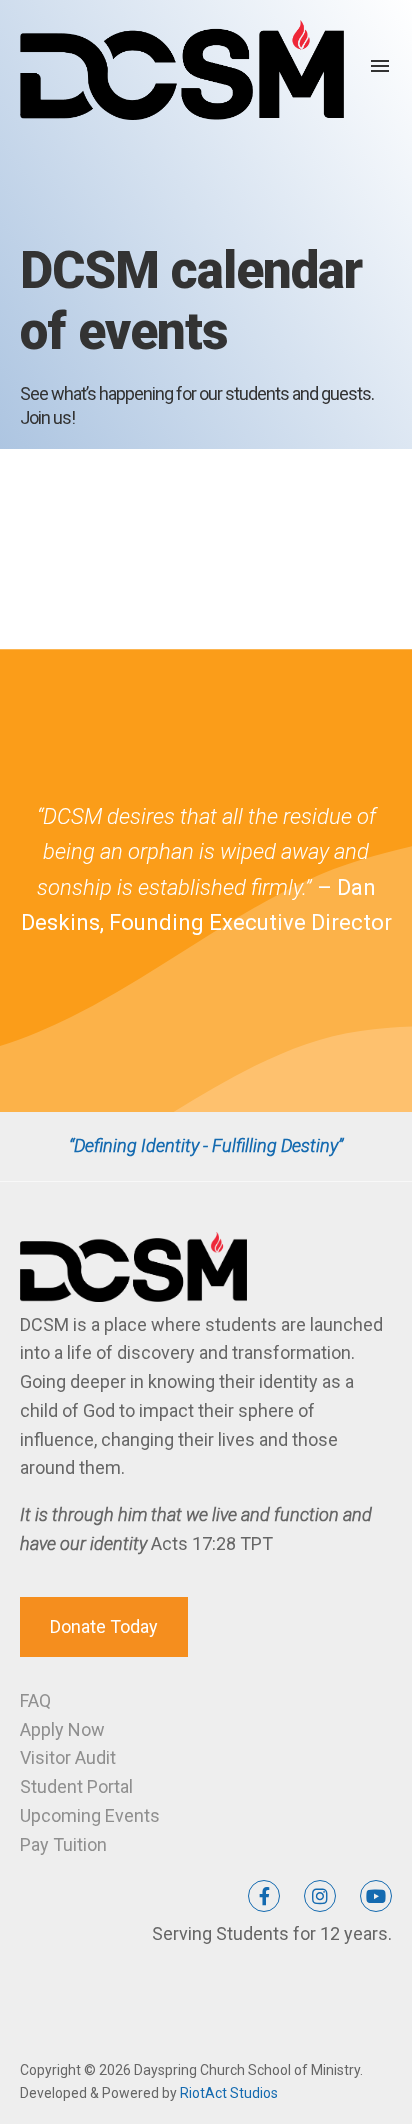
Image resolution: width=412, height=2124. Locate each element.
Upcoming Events (90, 1815)
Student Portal (76, 1786)
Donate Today (104, 1626)
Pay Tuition (63, 1844)
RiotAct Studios (229, 2093)
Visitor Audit (68, 1757)
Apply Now (62, 1729)
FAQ (35, 1700)
